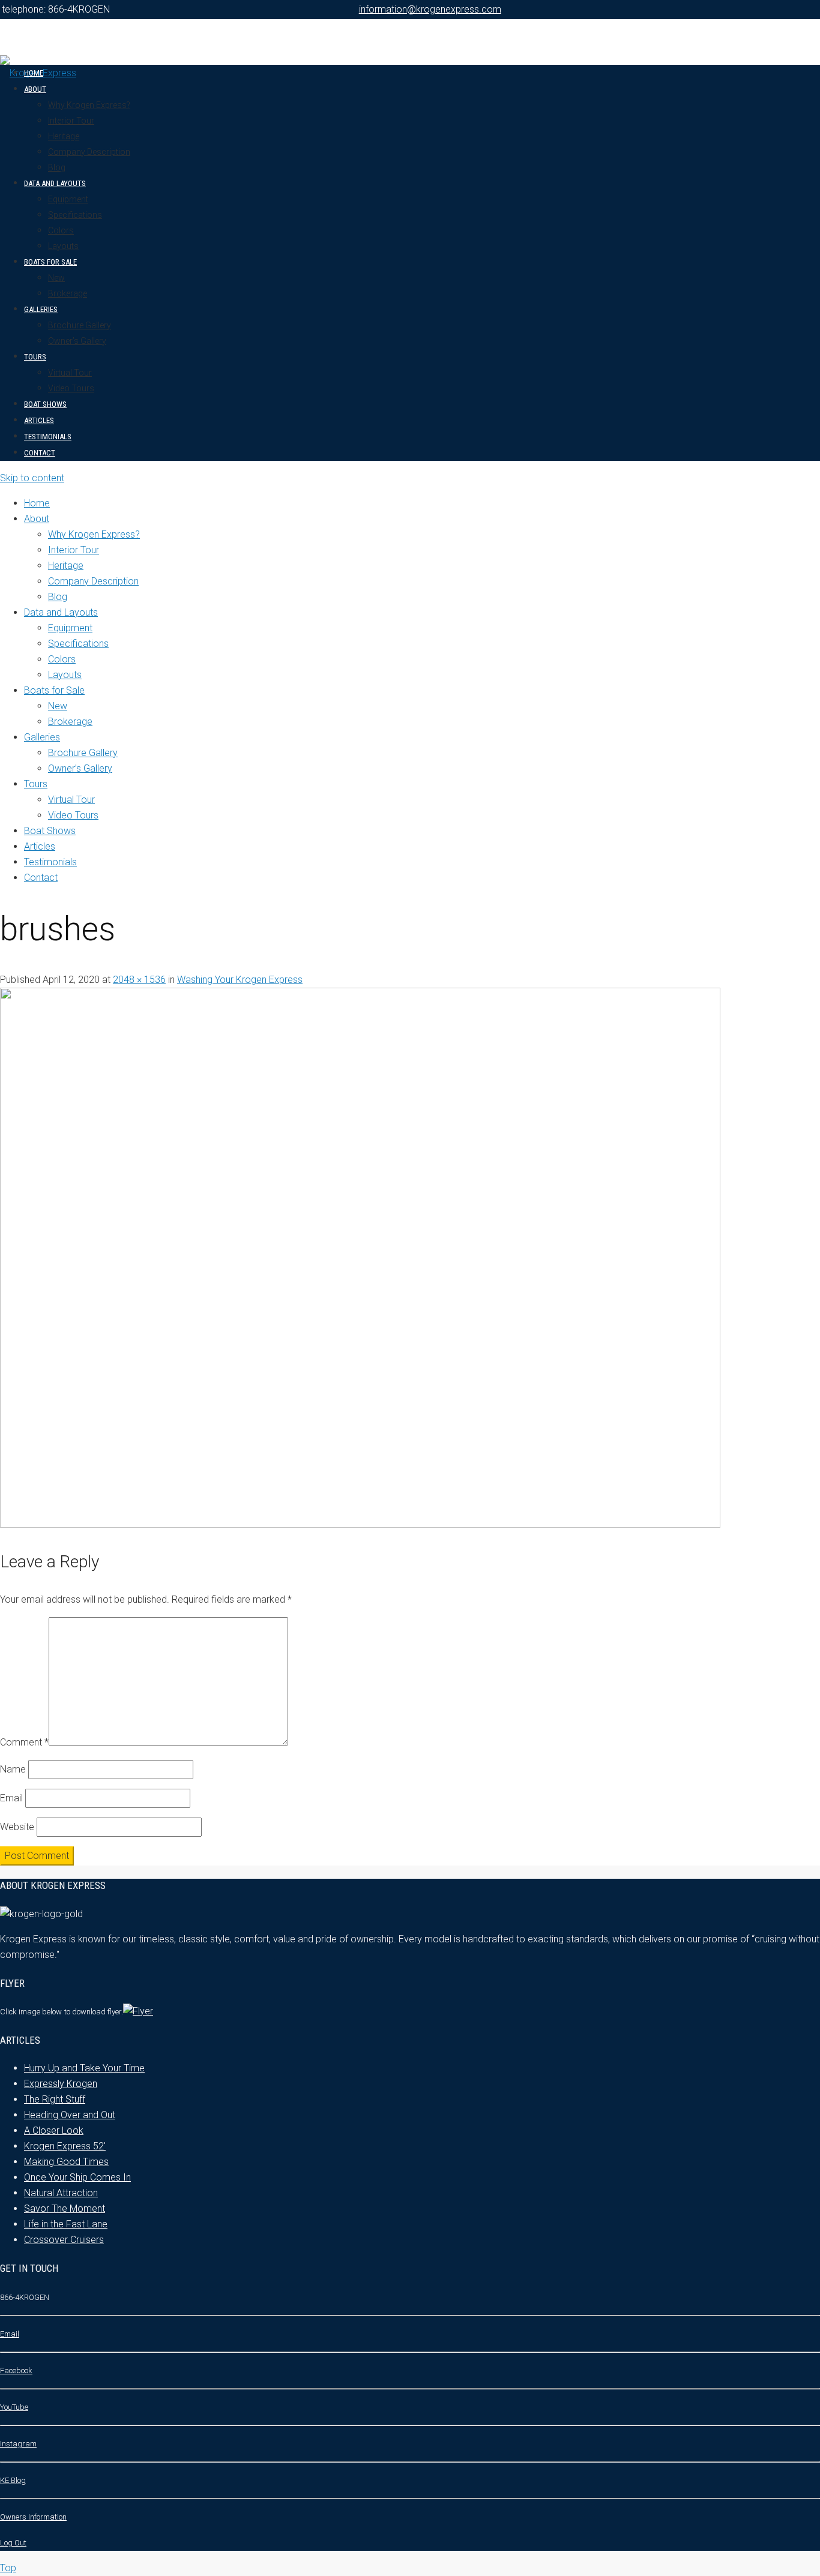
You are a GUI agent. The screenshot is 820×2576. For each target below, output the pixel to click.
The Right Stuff (55, 2099)
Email (11, 1798)
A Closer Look (54, 2130)
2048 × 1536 (139, 980)
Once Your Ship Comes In (77, 2177)
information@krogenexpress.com (430, 9)
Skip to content (32, 478)
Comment (24, 1742)
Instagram (18, 2444)
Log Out (13, 2543)
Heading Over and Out (70, 2115)
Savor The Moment (65, 2208)
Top (8, 2568)
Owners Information (33, 2517)
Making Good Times (66, 2162)
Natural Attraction (61, 2193)
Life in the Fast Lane (66, 2224)
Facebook (16, 2370)
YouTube (14, 2407)
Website (17, 1827)
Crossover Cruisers (64, 2240)
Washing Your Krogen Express (240, 980)
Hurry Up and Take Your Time (84, 2068)
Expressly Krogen (61, 2084)
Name (13, 1769)
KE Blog (13, 2480)
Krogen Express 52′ (65, 2146)
